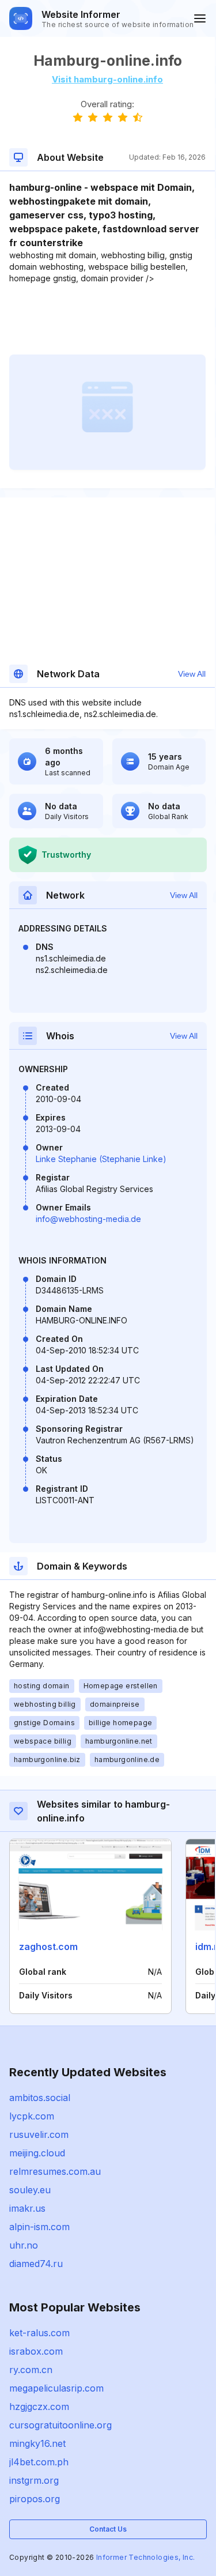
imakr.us (27, 2208)
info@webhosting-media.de (88, 1219)
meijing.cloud (37, 2153)
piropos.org (35, 2499)
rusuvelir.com (39, 2134)
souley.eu (30, 2190)
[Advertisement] (107, 319)
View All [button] (192, 674)
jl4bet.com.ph (39, 2462)
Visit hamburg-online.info (107, 79)
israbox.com (36, 2351)
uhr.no (24, 2245)
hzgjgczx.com (39, 2407)
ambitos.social (40, 2098)
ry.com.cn (31, 2370)
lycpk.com (32, 2116)
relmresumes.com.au (55, 2171)
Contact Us (108, 2529)
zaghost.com (48, 1947)
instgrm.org (34, 2480)
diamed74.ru (36, 2264)
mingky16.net (37, 2443)
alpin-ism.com (39, 2227)
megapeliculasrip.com (56, 2388)
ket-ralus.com (39, 2333)
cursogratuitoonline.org (60, 2425)
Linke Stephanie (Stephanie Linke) (101, 1159)
